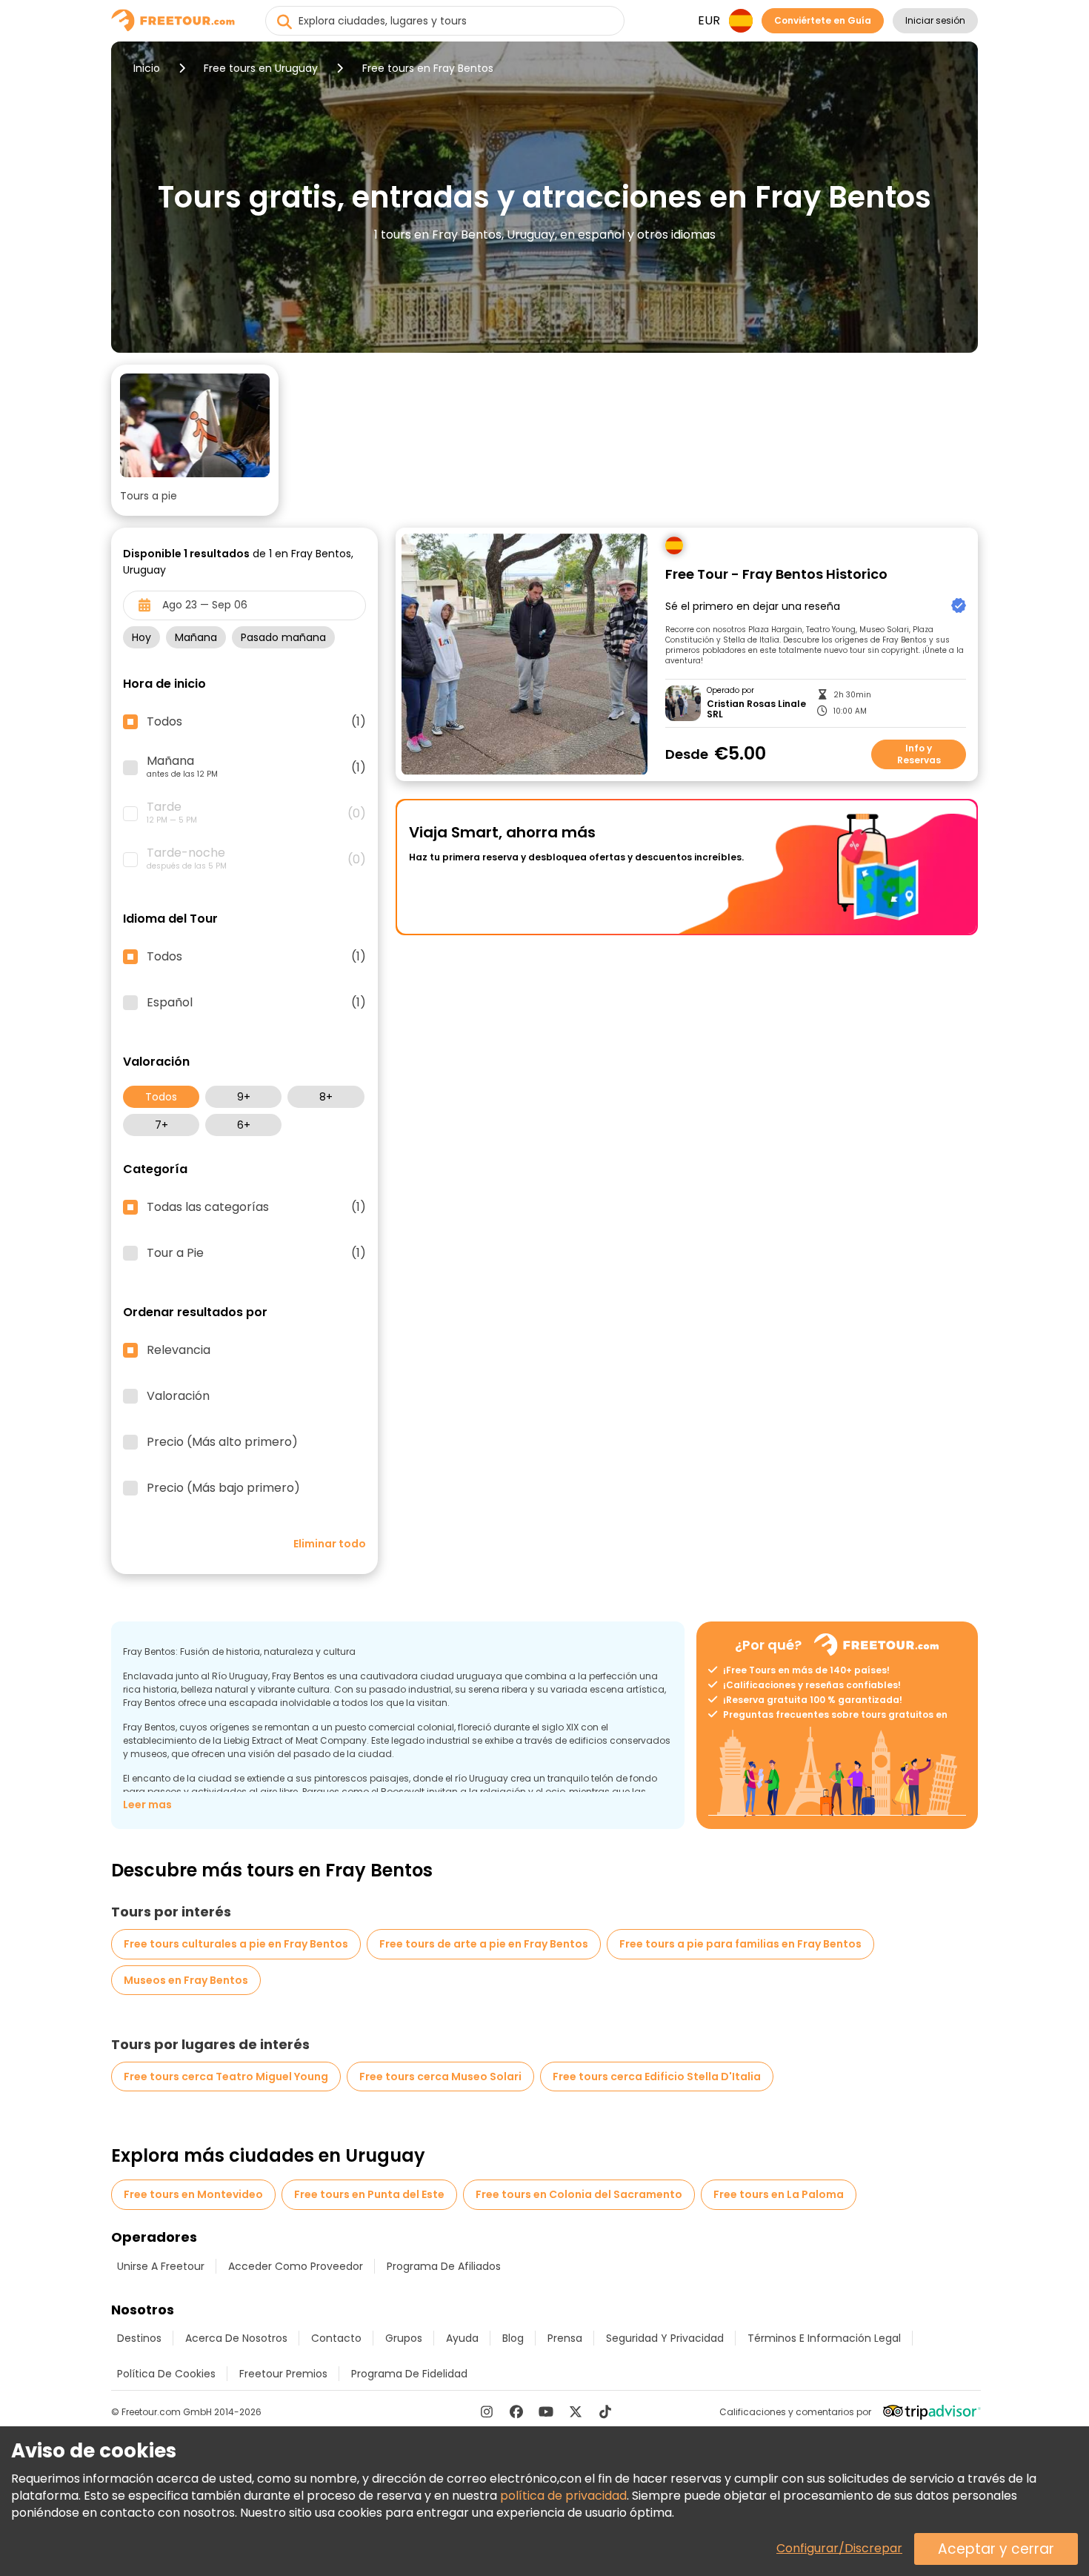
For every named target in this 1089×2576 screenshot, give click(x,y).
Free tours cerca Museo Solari (440, 2077)
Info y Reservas (919, 754)
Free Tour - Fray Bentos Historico (776, 575)
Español (256, 1003)
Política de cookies (166, 2374)
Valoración (178, 1396)
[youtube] (546, 2411)
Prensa (565, 2338)
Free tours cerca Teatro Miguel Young (226, 2077)
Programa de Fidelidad (409, 2374)
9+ (244, 1097)
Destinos (139, 2338)
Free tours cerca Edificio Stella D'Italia (657, 2077)
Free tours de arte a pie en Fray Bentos (484, 1944)
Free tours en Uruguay (261, 68)
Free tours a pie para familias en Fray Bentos (740, 1944)
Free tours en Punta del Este (369, 2194)
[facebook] (516, 2411)
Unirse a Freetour (161, 2266)
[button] (195, 440)
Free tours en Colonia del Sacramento (579, 2194)
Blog (513, 2338)
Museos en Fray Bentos (186, 1980)
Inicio (147, 68)
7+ (161, 1125)
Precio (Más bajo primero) (223, 1488)
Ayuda (462, 2338)
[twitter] (576, 2411)
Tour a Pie (256, 1253)
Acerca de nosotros (236, 2338)
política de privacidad (563, 2496)
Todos (161, 1097)
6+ (244, 1125)
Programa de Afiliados (444, 2266)
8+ (326, 1097)
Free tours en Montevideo (193, 2194)
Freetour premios (283, 2374)
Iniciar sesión (935, 20)
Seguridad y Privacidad (665, 2338)
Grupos (404, 2338)
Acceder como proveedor (296, 2266)
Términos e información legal (824, 2338)
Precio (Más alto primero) (222, 1442)
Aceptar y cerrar (996, 2549)
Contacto (336, 2338)
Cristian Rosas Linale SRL (756, 710)
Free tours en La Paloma (779, 2194)
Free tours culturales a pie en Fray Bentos (236, 1944)
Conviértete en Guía (823, 20)
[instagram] (487, 2411)
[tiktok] (605, 2411)
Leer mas (147, 1805)
